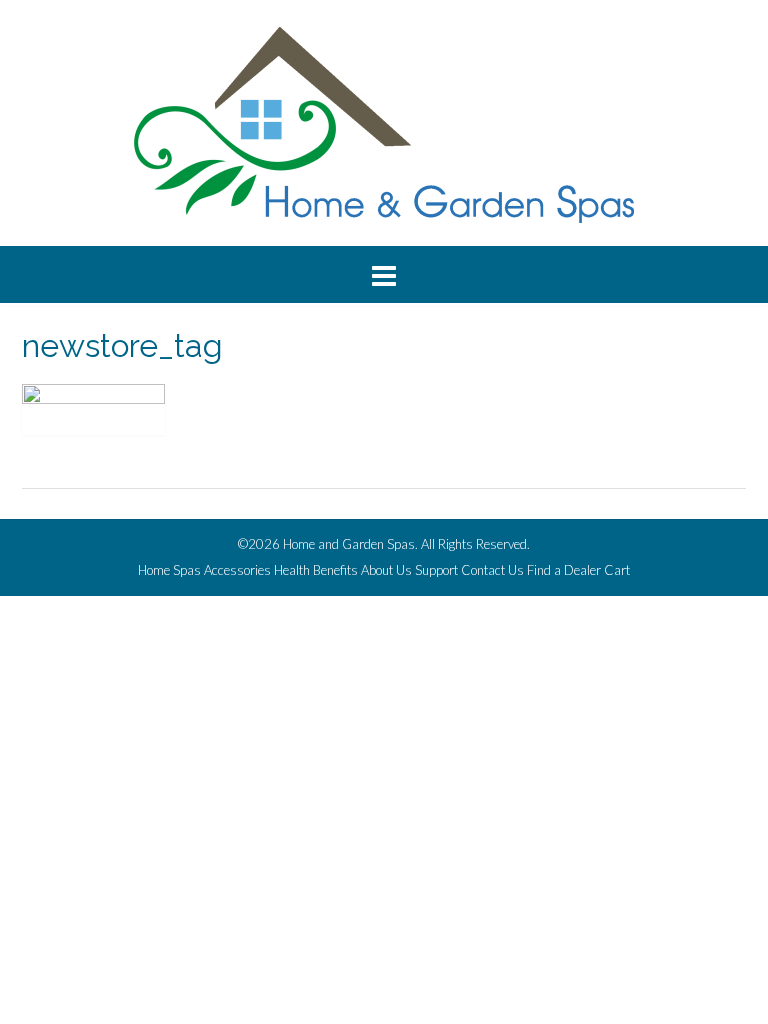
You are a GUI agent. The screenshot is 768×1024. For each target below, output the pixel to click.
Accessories (237, 570)
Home (154, 570)
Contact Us (492, 570)
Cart (617, 570)
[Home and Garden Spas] (384, 125)
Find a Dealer (564, 570)
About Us (386, 570)
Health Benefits (316, 570)
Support (436, 570)
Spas (187, 570)
